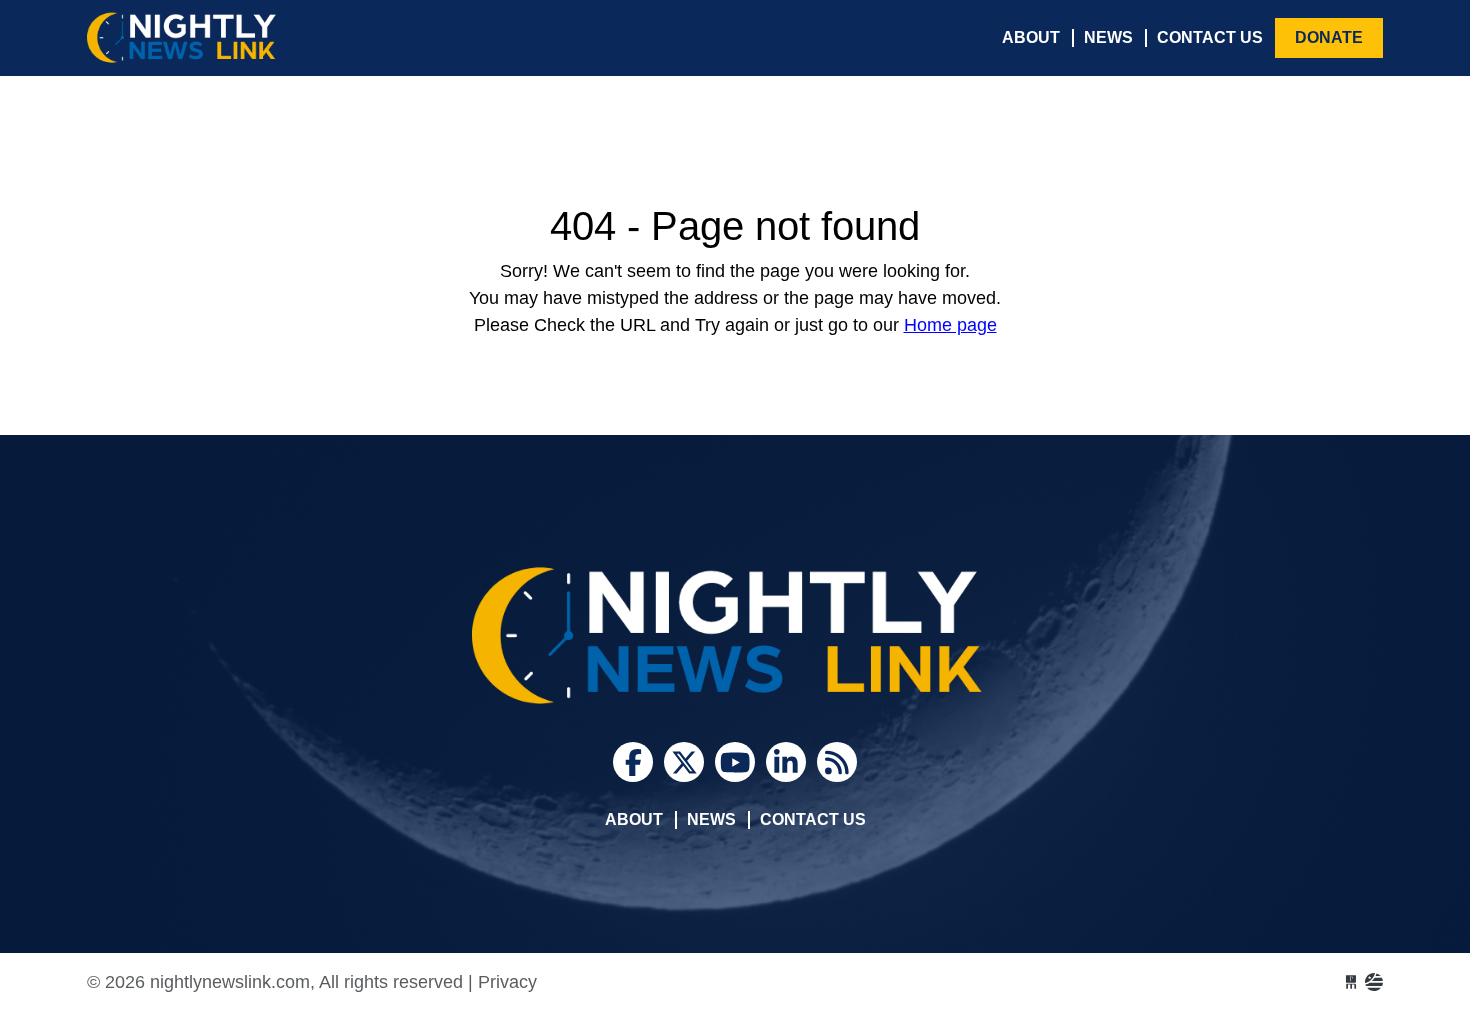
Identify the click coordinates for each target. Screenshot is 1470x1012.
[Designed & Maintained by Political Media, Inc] (1351, 982)
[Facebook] (633, 762)
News (1108, 37)
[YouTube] (735, 762)
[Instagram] (786, 762)
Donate (1329, 37)
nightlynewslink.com (237, 38)
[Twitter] (684, 762)
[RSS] (837, 762)
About (1031, 37)
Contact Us (1210, 37)
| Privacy (502, 982)
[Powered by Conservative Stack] (1374, 982)
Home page (950, 325)
